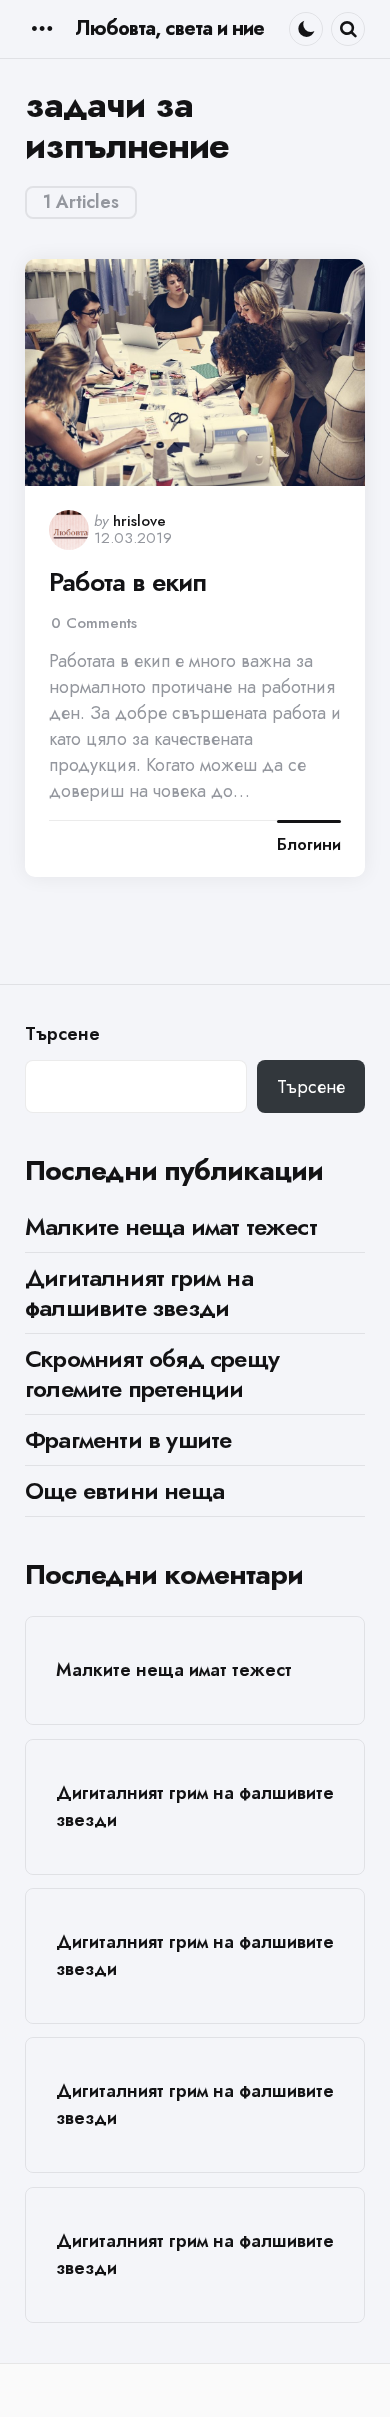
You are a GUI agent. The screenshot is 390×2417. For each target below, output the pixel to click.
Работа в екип (128, 582)
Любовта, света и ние (169, 28)
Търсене (62, 1034)
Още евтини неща (124, 1490)
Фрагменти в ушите (128, 1439)
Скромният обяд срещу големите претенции (152, 1373)
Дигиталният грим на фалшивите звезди (139, 1292)
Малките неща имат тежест (171, 1226)
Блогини (309, 845)
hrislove (139, 521)
